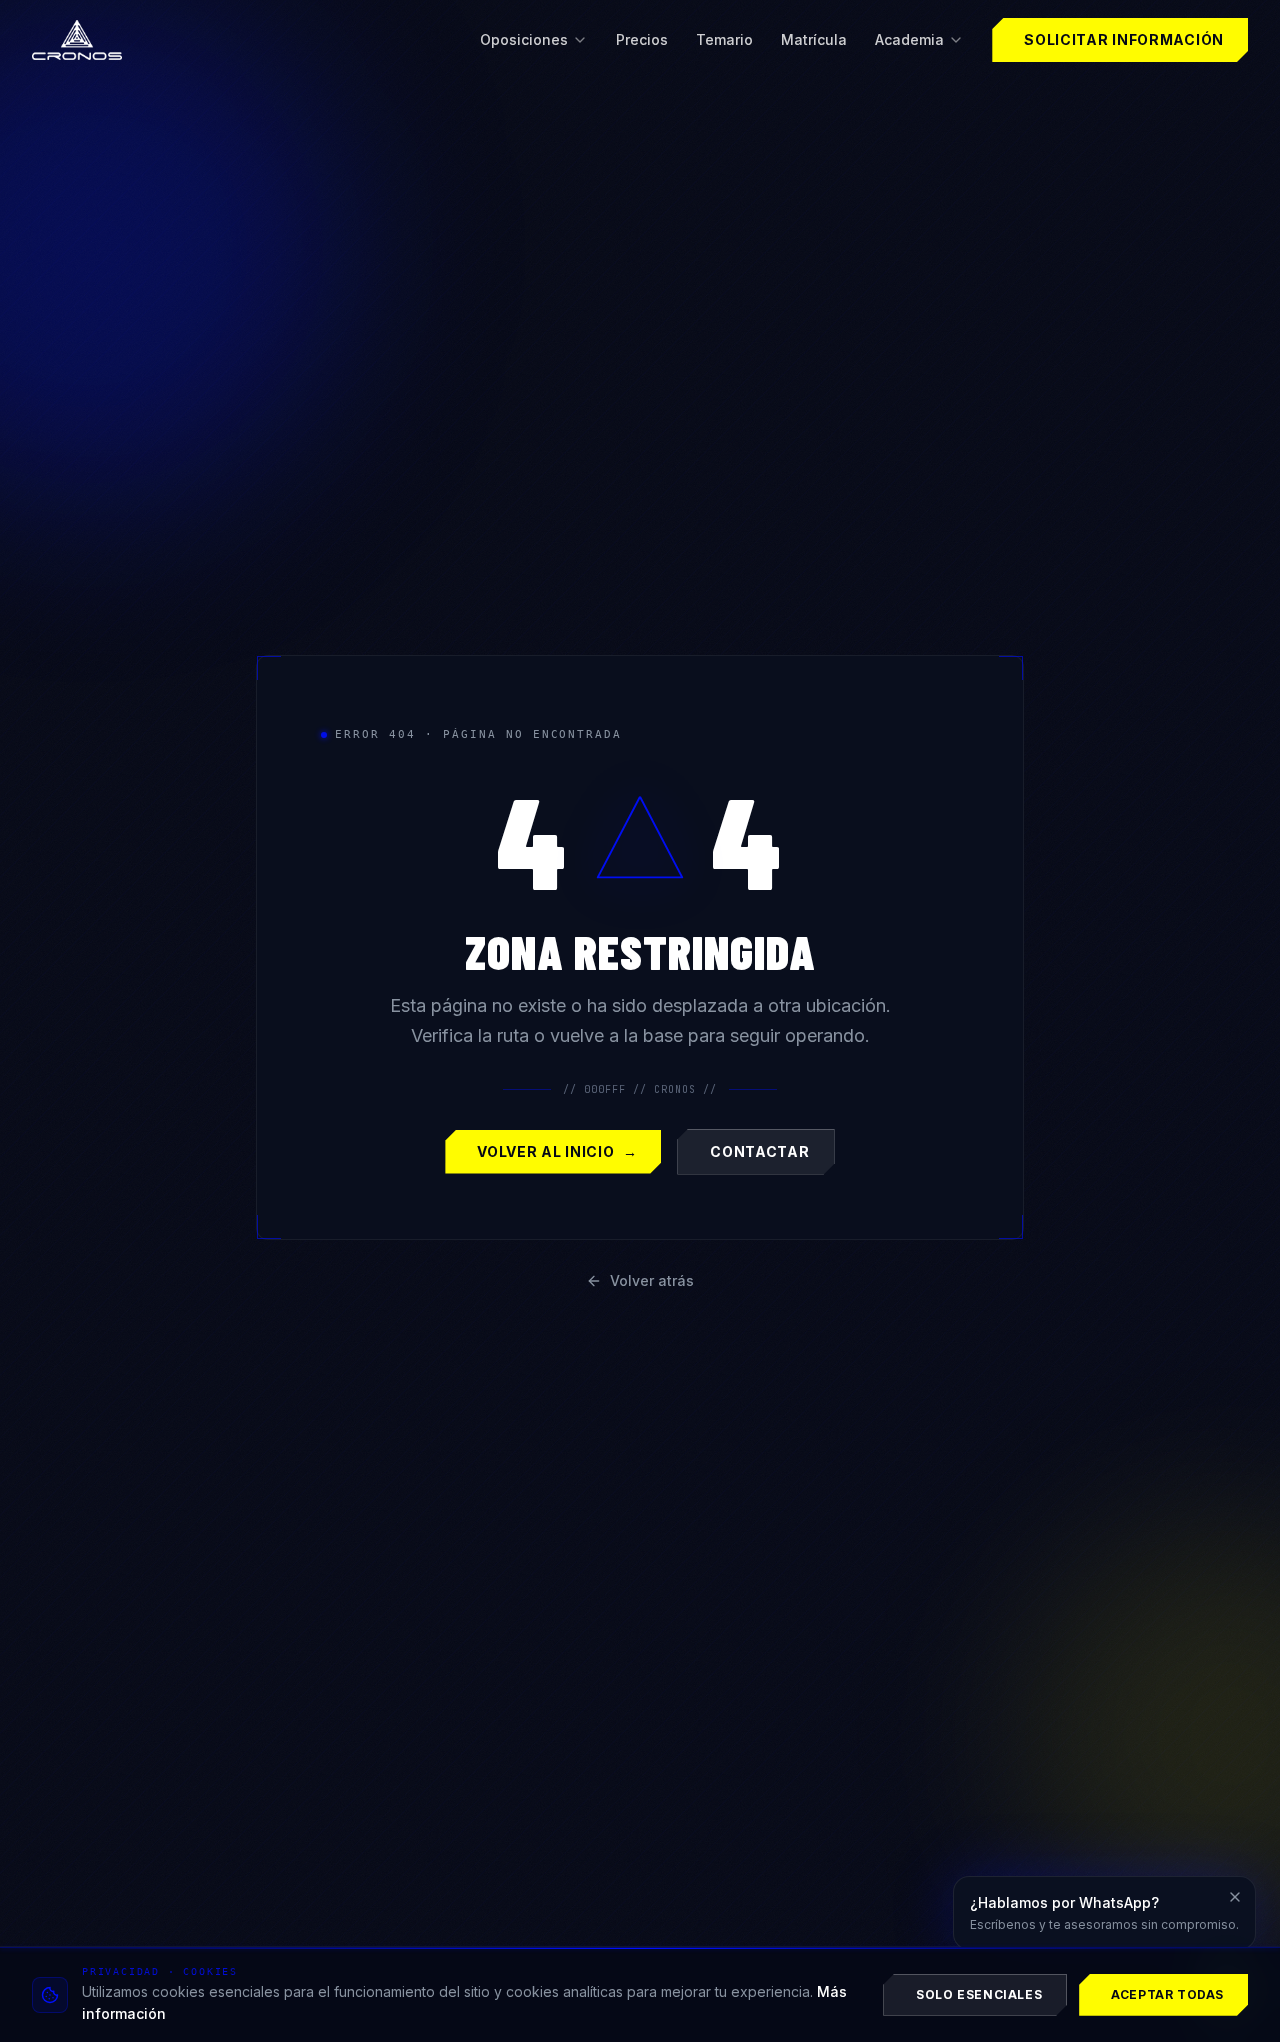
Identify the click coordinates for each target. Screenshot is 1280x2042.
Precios (642, 39)
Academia (909, 39)
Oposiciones (524, 39)
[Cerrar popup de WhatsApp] (1235, 1897)
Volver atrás (652, 1280)
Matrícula (814, 39)
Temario (724, 39)
